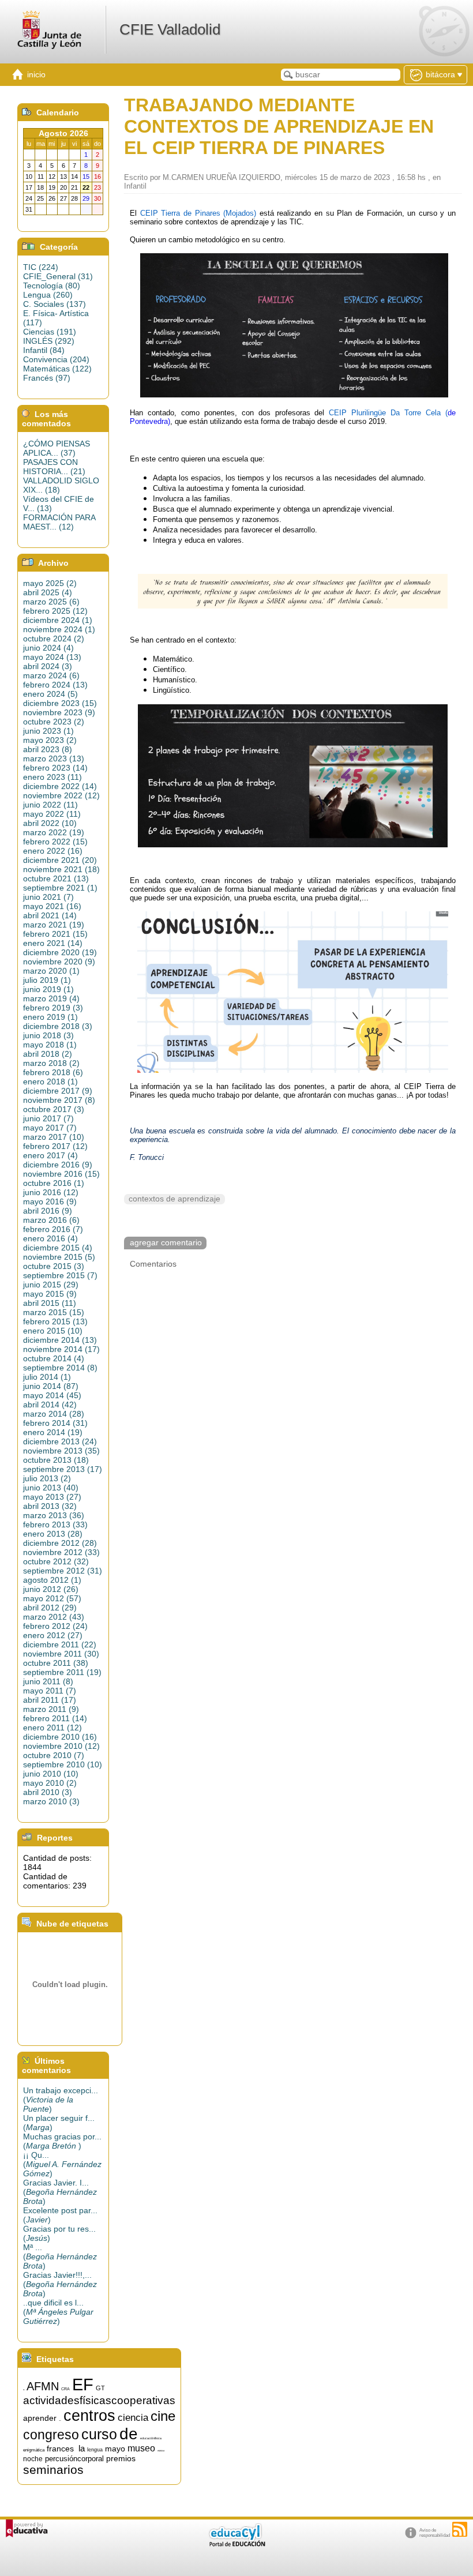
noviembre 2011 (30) (61, 1654)
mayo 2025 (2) (50, 583)
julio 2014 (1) (47, 1377)
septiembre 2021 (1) (60, 888)
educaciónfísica (151, 2438)
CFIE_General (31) (58, 276)
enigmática (34, 2450)
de (129, 2434)
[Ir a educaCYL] (236, 2544)
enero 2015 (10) (53, 1331)
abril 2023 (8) (48, 749)
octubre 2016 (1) (54, 1183)
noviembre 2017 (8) (59, 1100)
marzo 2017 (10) (54, 1137)
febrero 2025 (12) (55, 611)
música (161, 2451)
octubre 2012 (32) (56, 1561)
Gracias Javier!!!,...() (60, 2284)
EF (83, 2384)
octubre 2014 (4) (54, 1358)
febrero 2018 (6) (53, 1072)
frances (60, 2449)
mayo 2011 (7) (50, 1691)
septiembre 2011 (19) (62, 1672)
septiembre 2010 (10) (63, 1764)
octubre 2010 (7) (54, 1755)
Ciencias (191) (50, 332)
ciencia (133, 2417)
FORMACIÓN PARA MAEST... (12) (59, 522)
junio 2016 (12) (51, 1192)
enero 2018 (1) (50, 1082)
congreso (51, 2435)
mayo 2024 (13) (52, 657)
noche (33, 2459)
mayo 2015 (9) (50, 1294)
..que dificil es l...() (58, 2312)
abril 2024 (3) (48, 666)
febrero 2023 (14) (55, 768)
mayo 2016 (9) (50, 1201)
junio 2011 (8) (48, 1681)
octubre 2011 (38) (56, 1663)
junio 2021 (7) (48, 897)
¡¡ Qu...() (62, 2164)
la (82, 2449)
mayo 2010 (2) (50, 1783)
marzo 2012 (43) (54, 1617)
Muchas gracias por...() (62, 2141)
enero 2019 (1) (50, 1017)
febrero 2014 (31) (55, 1423)
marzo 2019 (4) (51, 998)
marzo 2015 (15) (54, 1312)
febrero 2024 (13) (55, 685)
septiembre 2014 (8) (60, 1368)
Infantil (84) (44, 350)
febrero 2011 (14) (55, 1718)
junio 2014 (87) (51, 1386)
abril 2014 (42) (50, 1405)
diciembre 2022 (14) (60, 786)
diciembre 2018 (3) (58, 1026)
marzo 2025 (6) (51, 602)
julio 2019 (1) (47, 980)
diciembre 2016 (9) (58, 1165)
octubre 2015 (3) (54, 1266)
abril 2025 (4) (48, 592)
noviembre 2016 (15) (61, 1174)
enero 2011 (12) (52, 1728)
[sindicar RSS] (460, 2529)
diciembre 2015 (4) (58, 1248)
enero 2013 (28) (53, 1534)
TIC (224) (41, 267)
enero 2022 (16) (53, 851)
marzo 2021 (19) (54, 925)
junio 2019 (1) (48, 989)
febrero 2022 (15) (55, 842)
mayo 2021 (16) (52, 906)
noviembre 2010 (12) (61, 1746)
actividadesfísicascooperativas (99, 2400)
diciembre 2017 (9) (58, 1091)
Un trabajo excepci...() (61, 2100)
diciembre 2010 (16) (60, 1737)
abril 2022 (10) (50, 823)
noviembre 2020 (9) (59, 962)
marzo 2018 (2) (51, 1063)
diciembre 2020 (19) (60, 952)
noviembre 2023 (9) (59, 712)
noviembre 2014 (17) (61, 1349)
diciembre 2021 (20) (60, 860)
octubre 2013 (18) (56, 1460)
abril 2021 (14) (50, 915)
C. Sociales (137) (55, 304)
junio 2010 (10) (51, 1774)
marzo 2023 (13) (54, 758)
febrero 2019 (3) (53, 1008)
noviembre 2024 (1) (59, 629)
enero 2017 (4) (50, 1155)
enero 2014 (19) (53, 1432)
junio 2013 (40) (51, 1488)
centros (89, 2416)
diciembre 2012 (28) (60, 1543)
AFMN (43, 2386)
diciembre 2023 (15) (60, 703)
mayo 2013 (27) (52, 1497)
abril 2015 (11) (50, 1303)
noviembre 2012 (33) (61, 1552)
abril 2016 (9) (48, 1211)
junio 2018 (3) (48, 1035)
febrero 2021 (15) (55, 934)
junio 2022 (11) (50, 805)
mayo (115, 2449)
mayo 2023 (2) (50, 740)
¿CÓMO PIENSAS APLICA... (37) (57, 448)
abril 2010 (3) (48, 1792)
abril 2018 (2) (48, 1054)
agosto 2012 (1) (52, 1580)
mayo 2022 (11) (52, 814)
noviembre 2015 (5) (59, 1257)
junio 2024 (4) (48, 648)
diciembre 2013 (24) (60, 1441)
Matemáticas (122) (57, 369)
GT (100, 2388)
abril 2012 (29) (50, 1608)
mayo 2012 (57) (52, 1598)
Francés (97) (47, 378)
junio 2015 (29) (51, 1285)
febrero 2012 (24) (55, 1626)
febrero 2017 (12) (55, 1146)
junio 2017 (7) (48, 1118)
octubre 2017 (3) (54, 1109)
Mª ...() (60, 2256)
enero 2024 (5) (50, 694)
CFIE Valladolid (170, 29)
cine (163, 2416)
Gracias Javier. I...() (60, 2192)
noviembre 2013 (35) (61, 1451)
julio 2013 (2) (47, 1478)
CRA (65, 2389)
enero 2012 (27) (53, 1635)
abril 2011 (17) (50, 1700)
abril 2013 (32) (50, 1506)
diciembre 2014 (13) (60, 1340)
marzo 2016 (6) (51, 1220)
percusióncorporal (74, 2459)
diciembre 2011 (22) (60, 1644)
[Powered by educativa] (27, 2528)
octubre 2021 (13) (56, 878)
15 (24, 2390)
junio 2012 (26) (51, 1589)
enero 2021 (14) (53, 943)
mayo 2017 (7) (50, 1128)
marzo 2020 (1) (51, 971)
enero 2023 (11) (52, 777)
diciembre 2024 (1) (58, 620)
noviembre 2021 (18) (61, 869)
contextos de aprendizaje (174, 1199)
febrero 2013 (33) (55, 1524)
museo (141, 2448)
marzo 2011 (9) (51, 1709)
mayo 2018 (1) (50, 1045)
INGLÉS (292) (49, 341)
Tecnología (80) (52, 286)
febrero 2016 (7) (53, 1229)
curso (99, 2434)
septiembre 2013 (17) (63, 1469)
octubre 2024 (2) (54, 639)
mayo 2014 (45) (52, 1395)
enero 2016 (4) (50, 1238)
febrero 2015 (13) (55, 1321)
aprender (40, 2418)
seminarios (53, 2470)
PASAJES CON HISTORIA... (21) (54, 467)
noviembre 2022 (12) (61, 795)
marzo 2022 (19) (54, 832)
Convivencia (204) (56, 359)
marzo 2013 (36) (54, 1515)
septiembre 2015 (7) (60, 1275)
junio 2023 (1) (48, 731)
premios (121, 2458)
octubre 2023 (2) (54, 722)
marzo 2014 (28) (54, 1414)
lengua (95, 2450)
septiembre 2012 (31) (63, 1571)
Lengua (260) (48, 295)
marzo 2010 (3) (51, 1801)
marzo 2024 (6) (51, 675)
